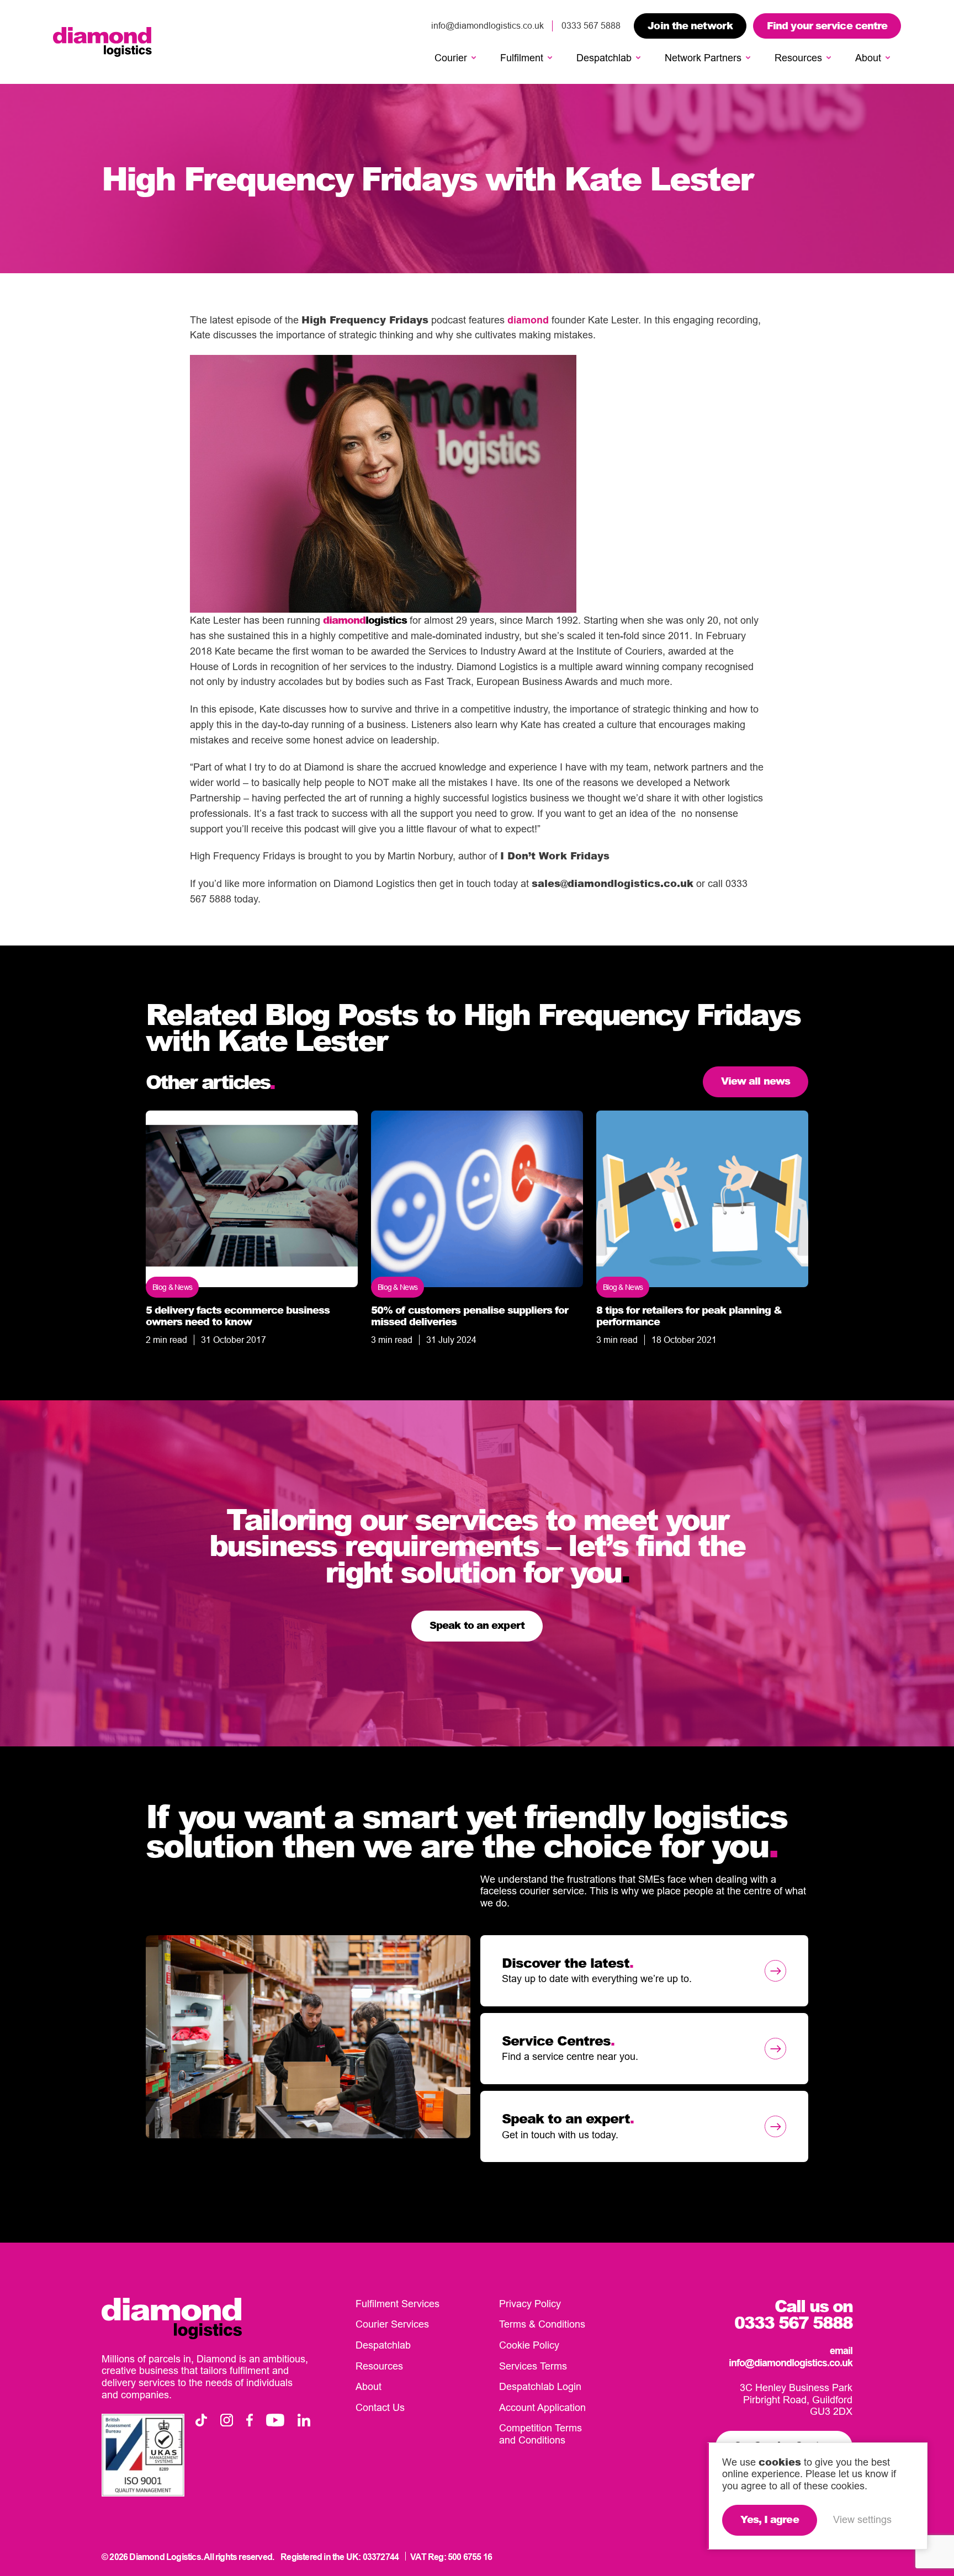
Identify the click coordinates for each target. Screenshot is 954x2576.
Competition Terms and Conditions (540, 2434)
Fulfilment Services (397, 2304)
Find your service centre (827, 25)
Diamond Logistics (102, 42)
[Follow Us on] (201, 2420)
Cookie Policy (529, 2345)
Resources (798, 58)
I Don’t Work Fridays (555, 856)
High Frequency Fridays (365, 320)
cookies (780, 2462)
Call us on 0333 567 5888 (793, 2314)
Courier (451, 58)
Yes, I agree (769, 2519)
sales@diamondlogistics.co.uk (613, 883)
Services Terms (533, 2366)
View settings (862, 2519)
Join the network (690, 25)
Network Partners (703, 58)
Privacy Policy (530, 2304)
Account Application (542, 2407)
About (868, 58)
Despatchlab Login (540, 2386)
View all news (756, 1081)
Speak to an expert (477, 1625)
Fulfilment (522, 58)
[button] (474, 58)
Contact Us (380, 2407)
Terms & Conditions (542, 2324)
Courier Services (392, 2324)
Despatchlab (604, 58)
